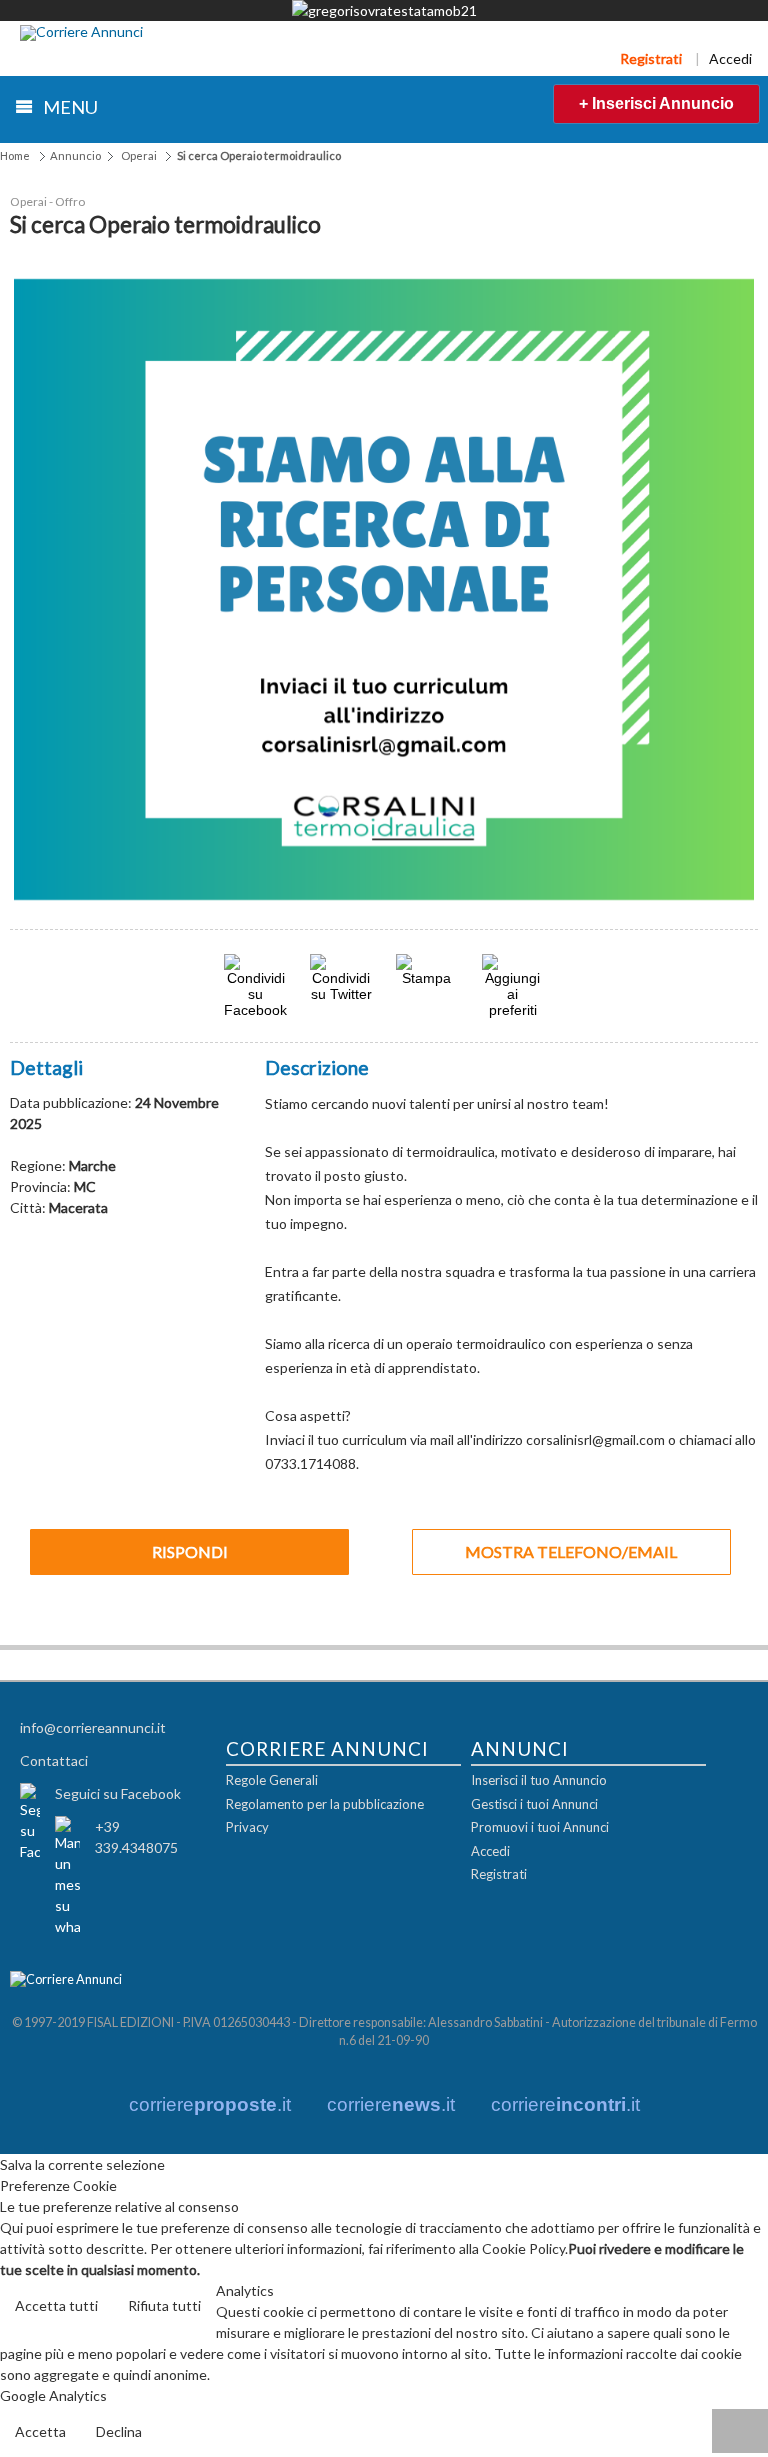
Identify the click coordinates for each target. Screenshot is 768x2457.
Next (724, 589)
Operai (139, 155)
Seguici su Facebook (118, 1793)
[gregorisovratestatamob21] (384, 10)
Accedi (730, 58)
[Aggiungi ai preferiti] (513, 986)
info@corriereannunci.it (93, 1727)
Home (15, 155)
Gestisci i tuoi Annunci (534, 1804)
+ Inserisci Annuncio (656, 103)
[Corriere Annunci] (81, 33)
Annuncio (75, 155)
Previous (44, 589)
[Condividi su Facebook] (255, 1009)
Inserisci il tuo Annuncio (539, 1780)
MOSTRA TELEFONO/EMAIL (571, 1551)
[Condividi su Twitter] (341, 993)
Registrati (651, 58)
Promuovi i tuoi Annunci (540, 1827)
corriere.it (210, 2104)
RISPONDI (190, 1551)
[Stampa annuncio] (427, 977)
